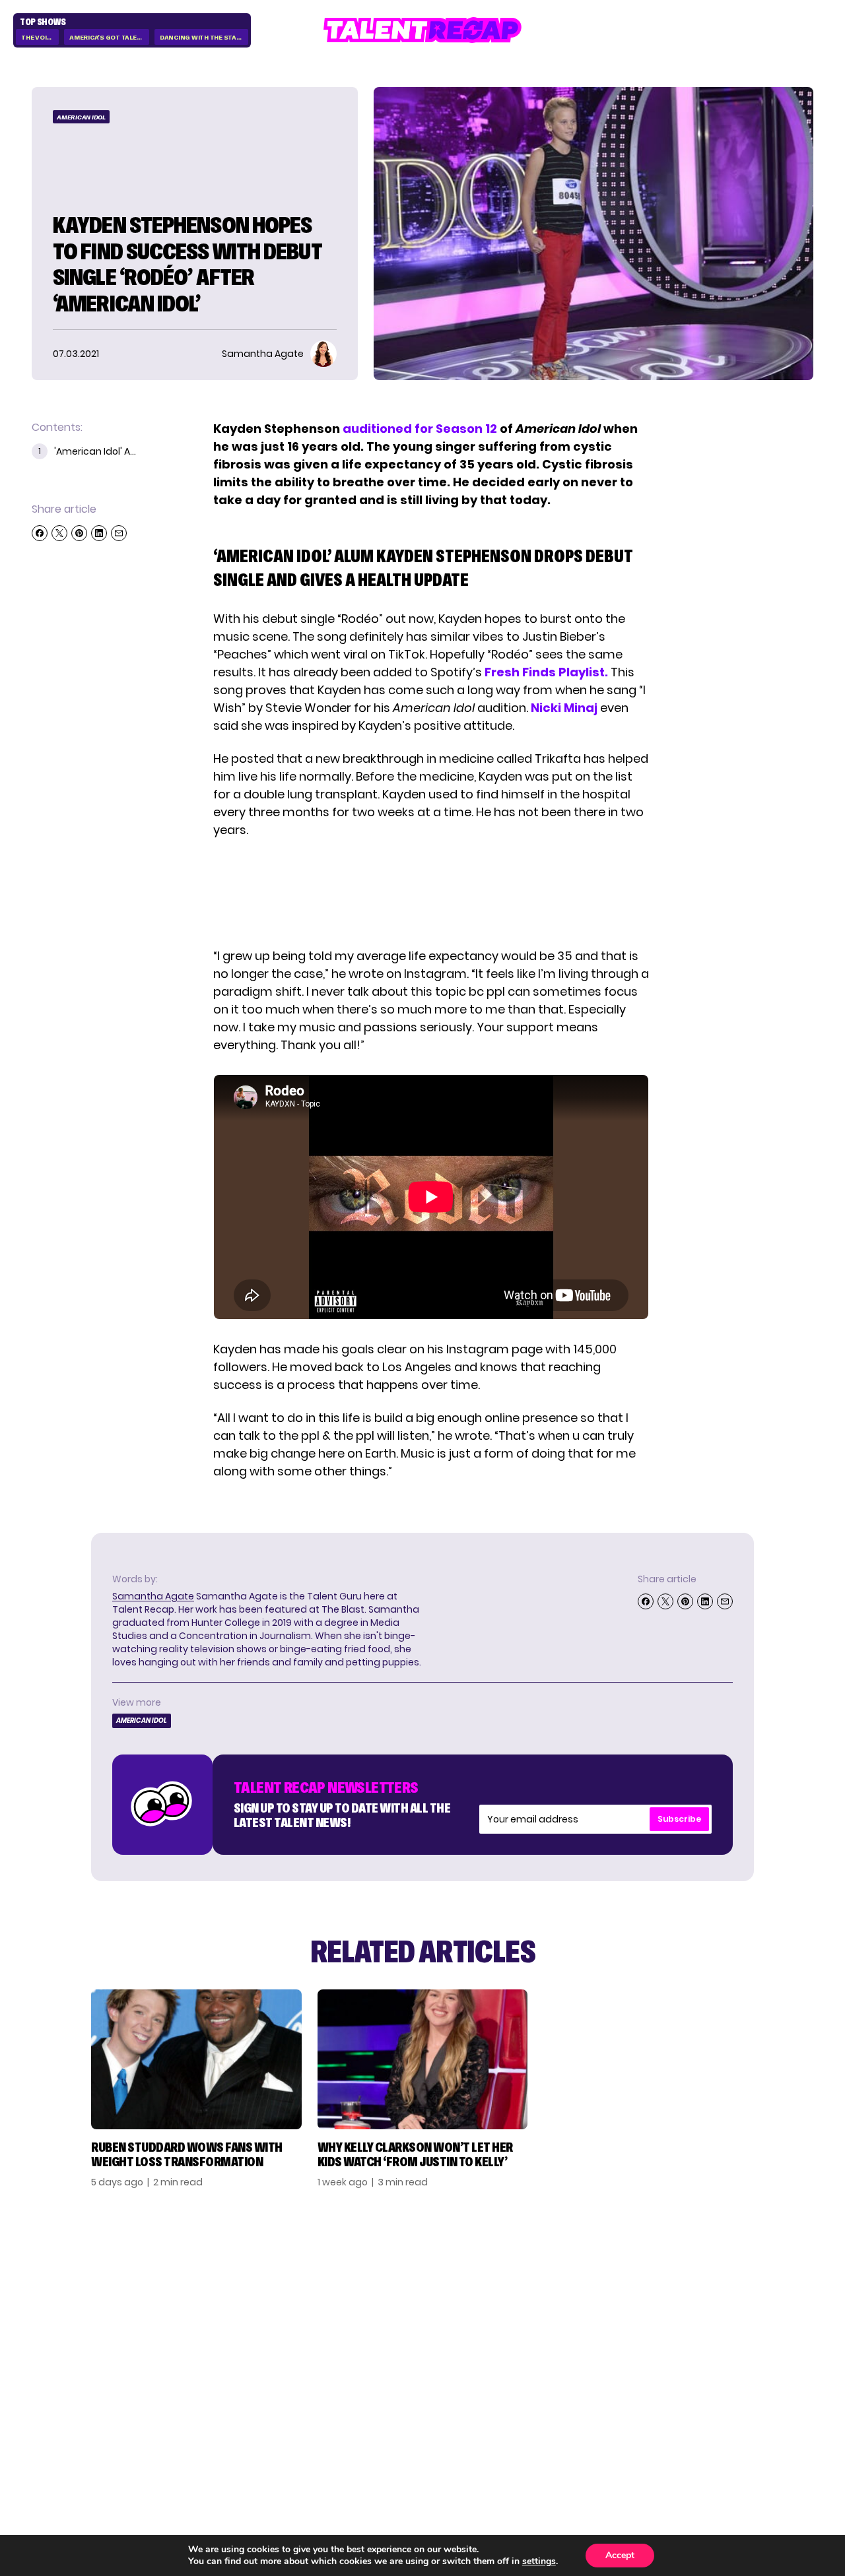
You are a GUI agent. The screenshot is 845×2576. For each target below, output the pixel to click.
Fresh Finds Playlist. (546, 672)
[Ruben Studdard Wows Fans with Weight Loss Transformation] (196, 2059)
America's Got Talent (108, 37)
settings (539, 2561)
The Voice (38, 37)
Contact (720, 2296)
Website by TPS (779, 2431)
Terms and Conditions (728, 2344)
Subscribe (679, 1819)
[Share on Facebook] (40, 533)
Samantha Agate (153, 1596)
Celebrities (603, 2338)
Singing (592, 2296)
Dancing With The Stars (203, 37)
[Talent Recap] (422, 30)
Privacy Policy (736, 2317)
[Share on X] (59, 533)
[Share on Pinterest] (79, 533)
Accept (620, 2555)
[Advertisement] (430, 893)
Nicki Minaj (564, 708)
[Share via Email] (119, 533)
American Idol (81, 117)
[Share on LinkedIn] (99, 533)
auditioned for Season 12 (420, 429)
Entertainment (615, 2317)
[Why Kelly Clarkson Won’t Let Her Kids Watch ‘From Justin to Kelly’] (423, 2059)
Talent (590, 2274)
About (713, 2274)
